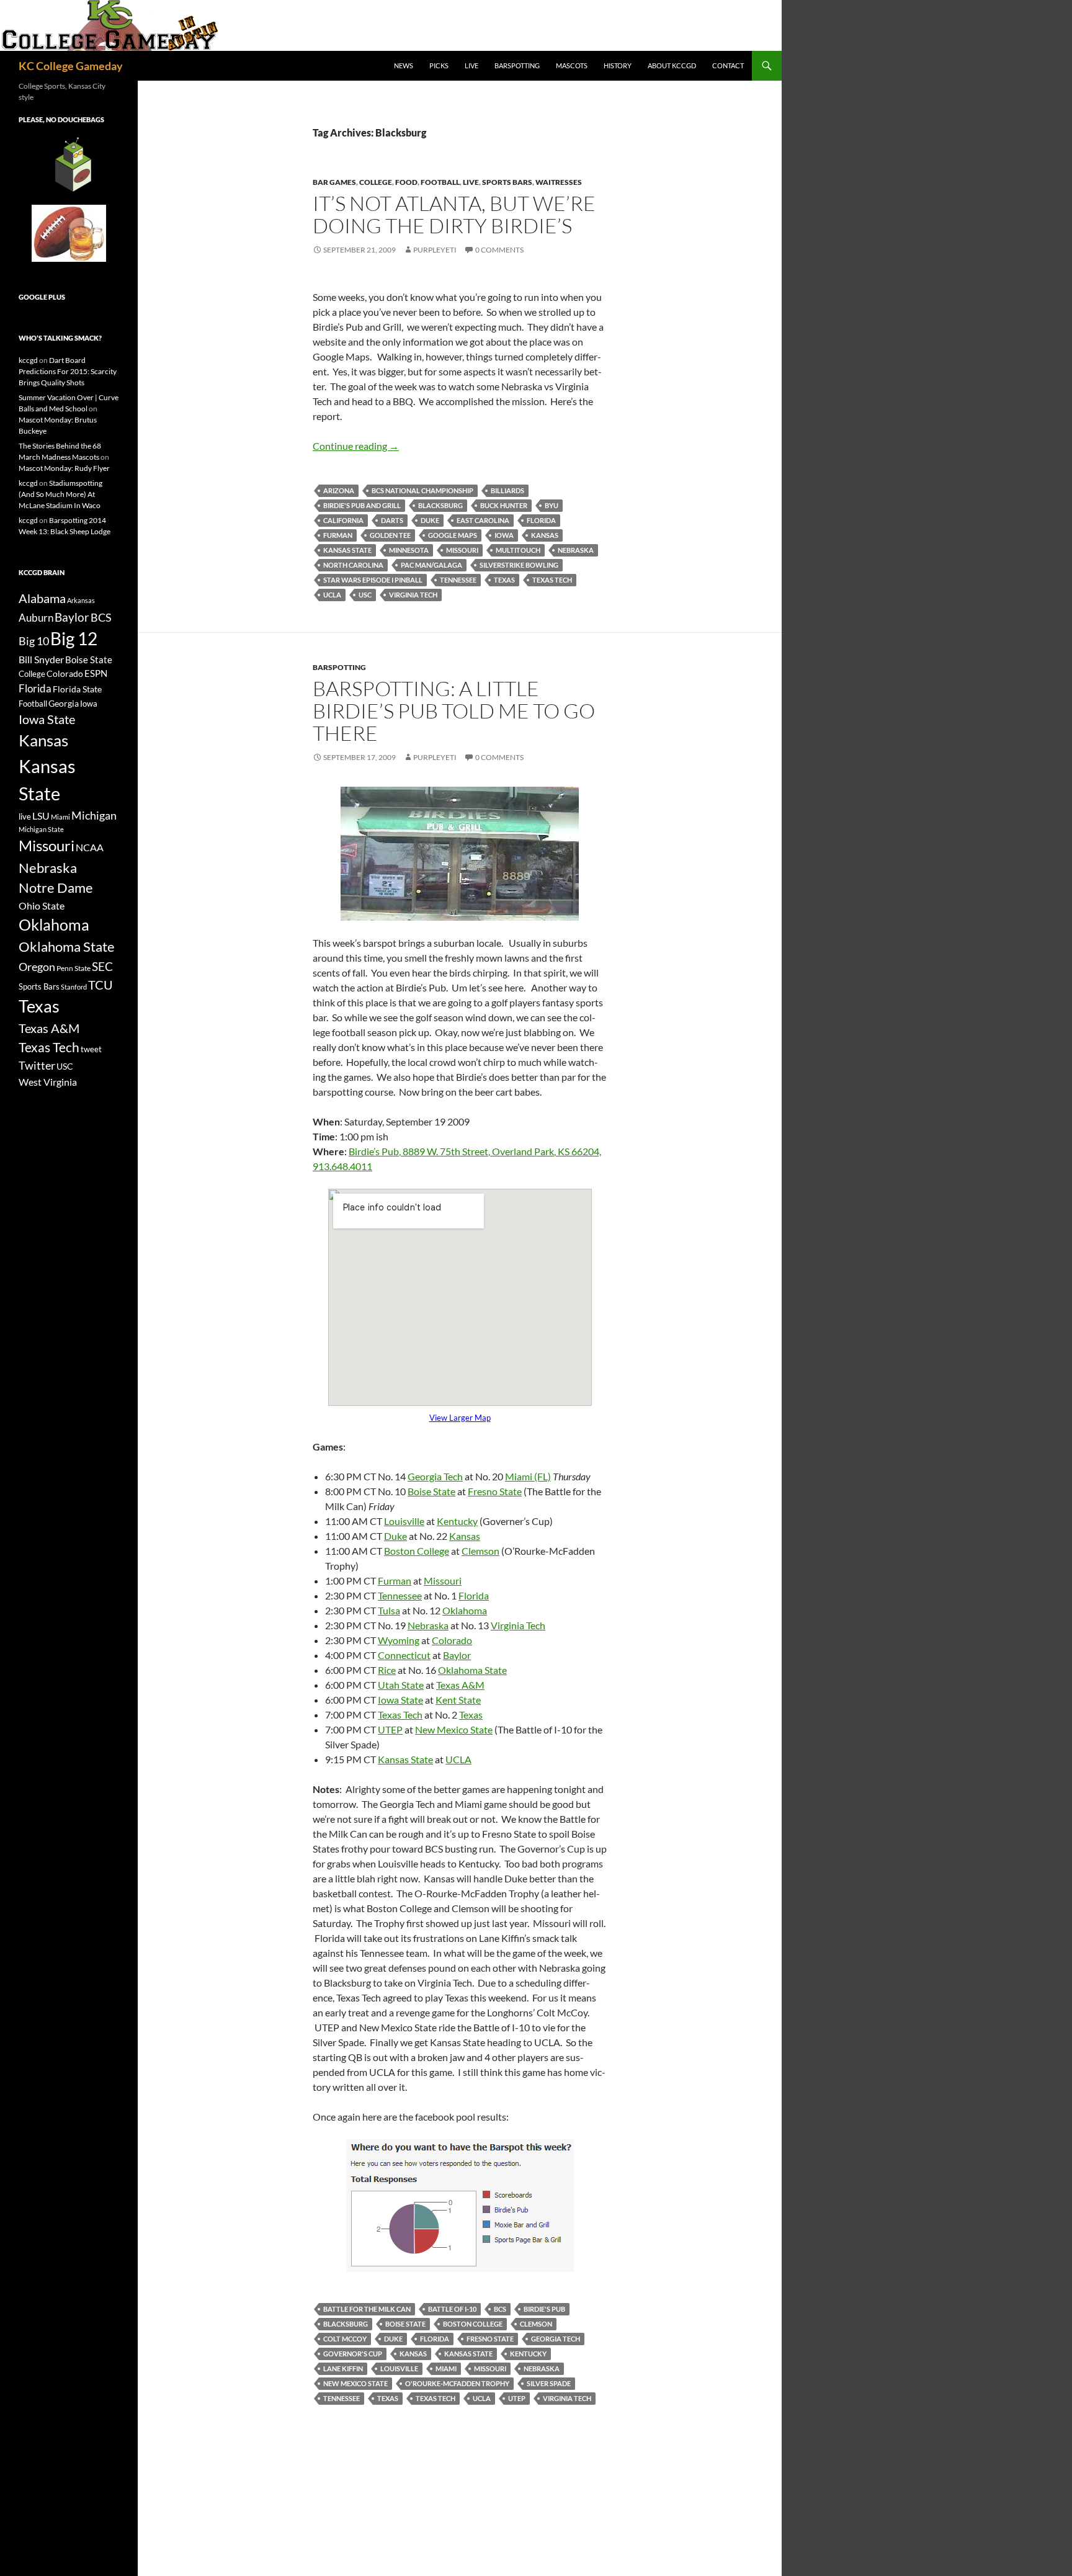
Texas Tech (552, 580)
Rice (387, 1670)
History (618, 65)
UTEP (390, 1729)
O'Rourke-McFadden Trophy (457, 2383)
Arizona (339, 490)
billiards (507, 490)
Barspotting (517, 65)
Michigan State (41, 829)
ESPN (96, 673)
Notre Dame (56, 888)
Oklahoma (465, 1610)
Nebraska (576, 550)
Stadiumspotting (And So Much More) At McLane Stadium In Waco (60, 494)
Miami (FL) (528, 1476)
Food (406, 182)
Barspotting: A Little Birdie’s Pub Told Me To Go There (454, 711)
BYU (552, 505)
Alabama (42, 598)
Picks (439, 65)
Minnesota (409, 550)
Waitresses (559, 182)
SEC (102, 966)
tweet (91, 1049)
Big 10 (34, 641)
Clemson (480, 1551)
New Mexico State (454, 1729)
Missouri (462, 550)
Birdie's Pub (544, 2309)
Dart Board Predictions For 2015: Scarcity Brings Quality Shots (68, 371)
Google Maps (453, 535)
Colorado (452, 1640)
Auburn (36, 618)
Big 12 (74, 639)
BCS (500, 2309)
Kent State (458, 1700)
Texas (504, 580)
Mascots (572, 65)
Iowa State (400, 1700)
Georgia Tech (435, 1476)
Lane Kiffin (343, 2368)
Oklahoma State (472, 1670)
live (25, 816)
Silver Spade (549, 2383)
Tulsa (389, 1610)
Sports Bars (507, 182)
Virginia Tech (413, 595)
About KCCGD (672, 65)
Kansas (545, 535)
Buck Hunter (504, 505)
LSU (41, 816)
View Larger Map (460, 1418)
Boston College (417, 1551)
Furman (338, 535)
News (404, 65)
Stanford (74, 987)
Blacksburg (440, 505)
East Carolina (483, 520)
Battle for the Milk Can (367, 2309)
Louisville (404, 1521)
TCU (100, 985)
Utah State (401, 1685)
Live (471, 65)
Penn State (74, 968)
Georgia (64, 703)
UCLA (332, 595)
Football (440, 182)
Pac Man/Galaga (431, 565)
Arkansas (81, 600)
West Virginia (48, 1082)
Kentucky (457, 1521)
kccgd (28, 360)
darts (392, 520)
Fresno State (495, 1491)
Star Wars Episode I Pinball (373, 580)
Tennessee (458, 580)
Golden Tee (390, 535)
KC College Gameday (71, 66)
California (343, 520)
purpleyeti (435, 250)
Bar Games (334, 182)
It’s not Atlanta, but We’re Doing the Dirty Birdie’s (454, 214)
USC (365, 595)
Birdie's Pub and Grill (362, 505)
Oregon (37, 967)
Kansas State (347, 550)
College (376, 182)
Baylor (457, 1655)
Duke (430, 520)
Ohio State (42, 906)
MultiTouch (518, 550)
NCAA (90, 847)
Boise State (431, 1491)
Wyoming (399, 1640)
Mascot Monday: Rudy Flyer (64, 468)
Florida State (77, 689)
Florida (541, 520)
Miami (446, 2368)
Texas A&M (460, 1685)
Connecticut (404, 1655)
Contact (728, 65)
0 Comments (499, 250)
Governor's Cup (353, 2354)
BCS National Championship (422, 490)
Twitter (37, 1065)
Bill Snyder (41, 659)
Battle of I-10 (452, 2309)
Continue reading (356, 446)
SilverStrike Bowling (519, 565)
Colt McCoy (345, 2339)
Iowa (504, 535)
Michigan (94, 815)
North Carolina (353, 565)
